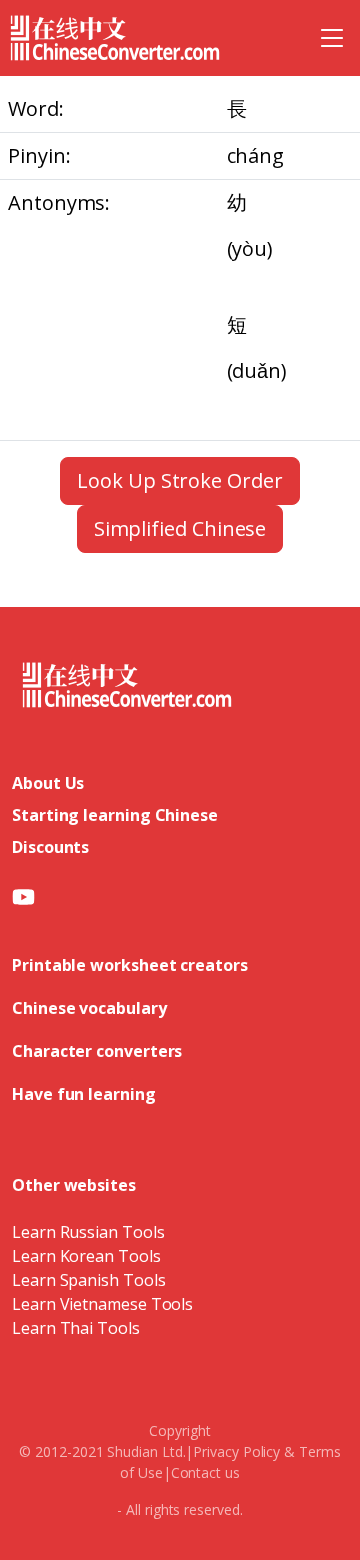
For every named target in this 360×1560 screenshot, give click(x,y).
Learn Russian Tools (88, 1232)
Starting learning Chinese (115, 815)
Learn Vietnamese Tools (102, 1304)
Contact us (205, 1472)
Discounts (50, 847)
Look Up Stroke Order (179, 480)
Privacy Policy (236, 1451)
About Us (48, 783)
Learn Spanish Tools (88, 1280)
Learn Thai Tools (76, 1328)
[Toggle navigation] (332, 38)
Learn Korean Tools (86, 1256)
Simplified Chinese (180, 528)
